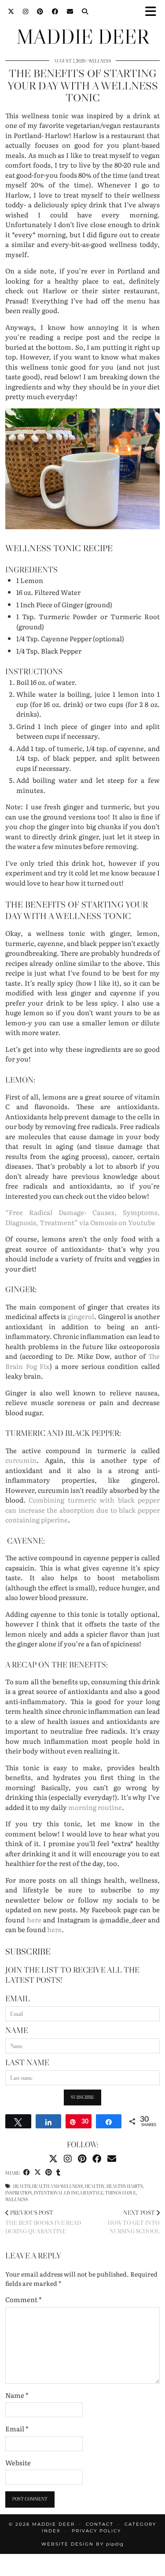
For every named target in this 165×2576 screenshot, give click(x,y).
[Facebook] (55, 11)
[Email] (70, 11)
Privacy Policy (96, 2531)
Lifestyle (92, 2193)
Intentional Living (56, 2193)
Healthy (95, 2186)
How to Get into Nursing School (134, 2222)
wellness (17, 2200)
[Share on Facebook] (27, 2173)
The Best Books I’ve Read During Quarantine (43, 2222)
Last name (27, 2063)
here (34, 1920)
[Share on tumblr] (58, 2173)
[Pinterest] (40, 11)
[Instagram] (26, 11)
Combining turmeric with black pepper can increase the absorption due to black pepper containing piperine (82, 1510)
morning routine (95, 1807)
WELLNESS (100, 61)
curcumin (21, 1460)
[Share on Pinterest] (49, 2173)
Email (18, 1999)
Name (17, 2030)
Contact (100, 2524)
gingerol (81, 1316)
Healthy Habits (125, 2186)
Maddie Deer (83, 37)
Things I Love (121, 2193)
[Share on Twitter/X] (38, 2173)
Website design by (82, 2544)
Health (22, 2186)
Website (18, 2463)
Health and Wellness (58, 2186)
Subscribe (82, 2097)
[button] (153, 11)
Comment (24, 2299)
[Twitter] (11, 11)
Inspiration (19, 2193)
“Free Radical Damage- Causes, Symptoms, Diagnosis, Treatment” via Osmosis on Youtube (82, 1217)
